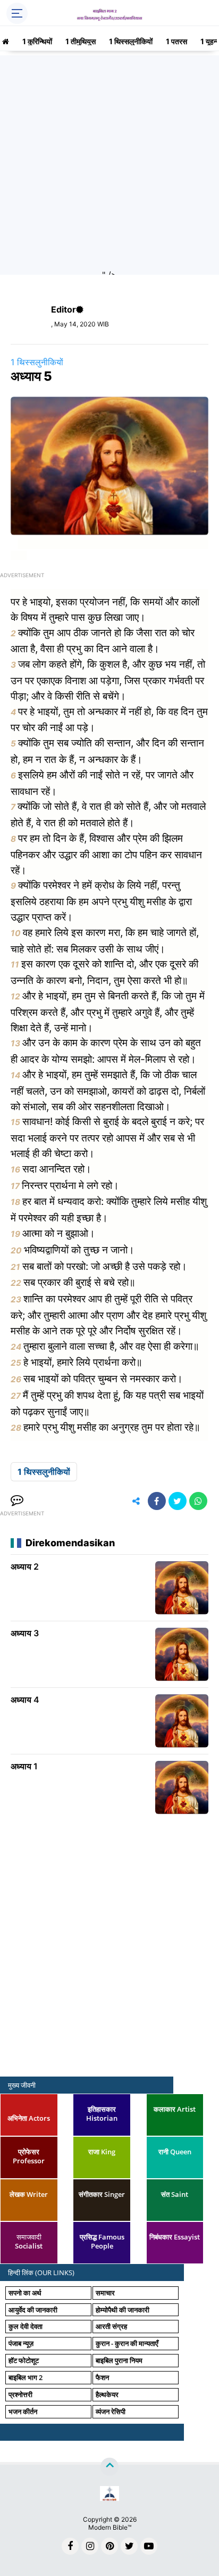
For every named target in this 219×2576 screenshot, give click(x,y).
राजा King (102, 2152)
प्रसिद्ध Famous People (102, 2241)
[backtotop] (109, 2467)
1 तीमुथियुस (81, 41)
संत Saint (175, 2194)
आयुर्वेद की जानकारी (33, 2310)
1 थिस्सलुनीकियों (131, 41)
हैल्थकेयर (107, 2394)
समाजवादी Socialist (29, 2241)
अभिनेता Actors (29, 2118)
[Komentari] (17, 1501)
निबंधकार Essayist (175, 2237)
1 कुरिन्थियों (37, 41)
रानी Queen (175, 2152)
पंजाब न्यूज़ (21, 2343)
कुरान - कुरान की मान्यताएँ (127, 2343)
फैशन (102, 2377)
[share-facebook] (157, 1501)
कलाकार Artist (175, 2109)
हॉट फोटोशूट (24, 2360)
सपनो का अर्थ (25, 2293)
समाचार (105, 2293)
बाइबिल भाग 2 (26, 2377)
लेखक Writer (29, 2194)
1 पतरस (176, 41)
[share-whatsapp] (198, 1501)
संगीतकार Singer (102, 2194)
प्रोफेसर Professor (29, 2156)
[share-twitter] (178, 1501)
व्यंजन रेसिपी (111, 2411)
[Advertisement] (109, 165)
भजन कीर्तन (23, 2411)
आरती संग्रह (111, 2326)
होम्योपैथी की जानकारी (123, 2310)
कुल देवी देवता (26, 2326)
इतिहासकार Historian (102, 2114)
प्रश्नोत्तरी (20, 2394)
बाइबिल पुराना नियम (119, 2360)
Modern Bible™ (110, 2527)
